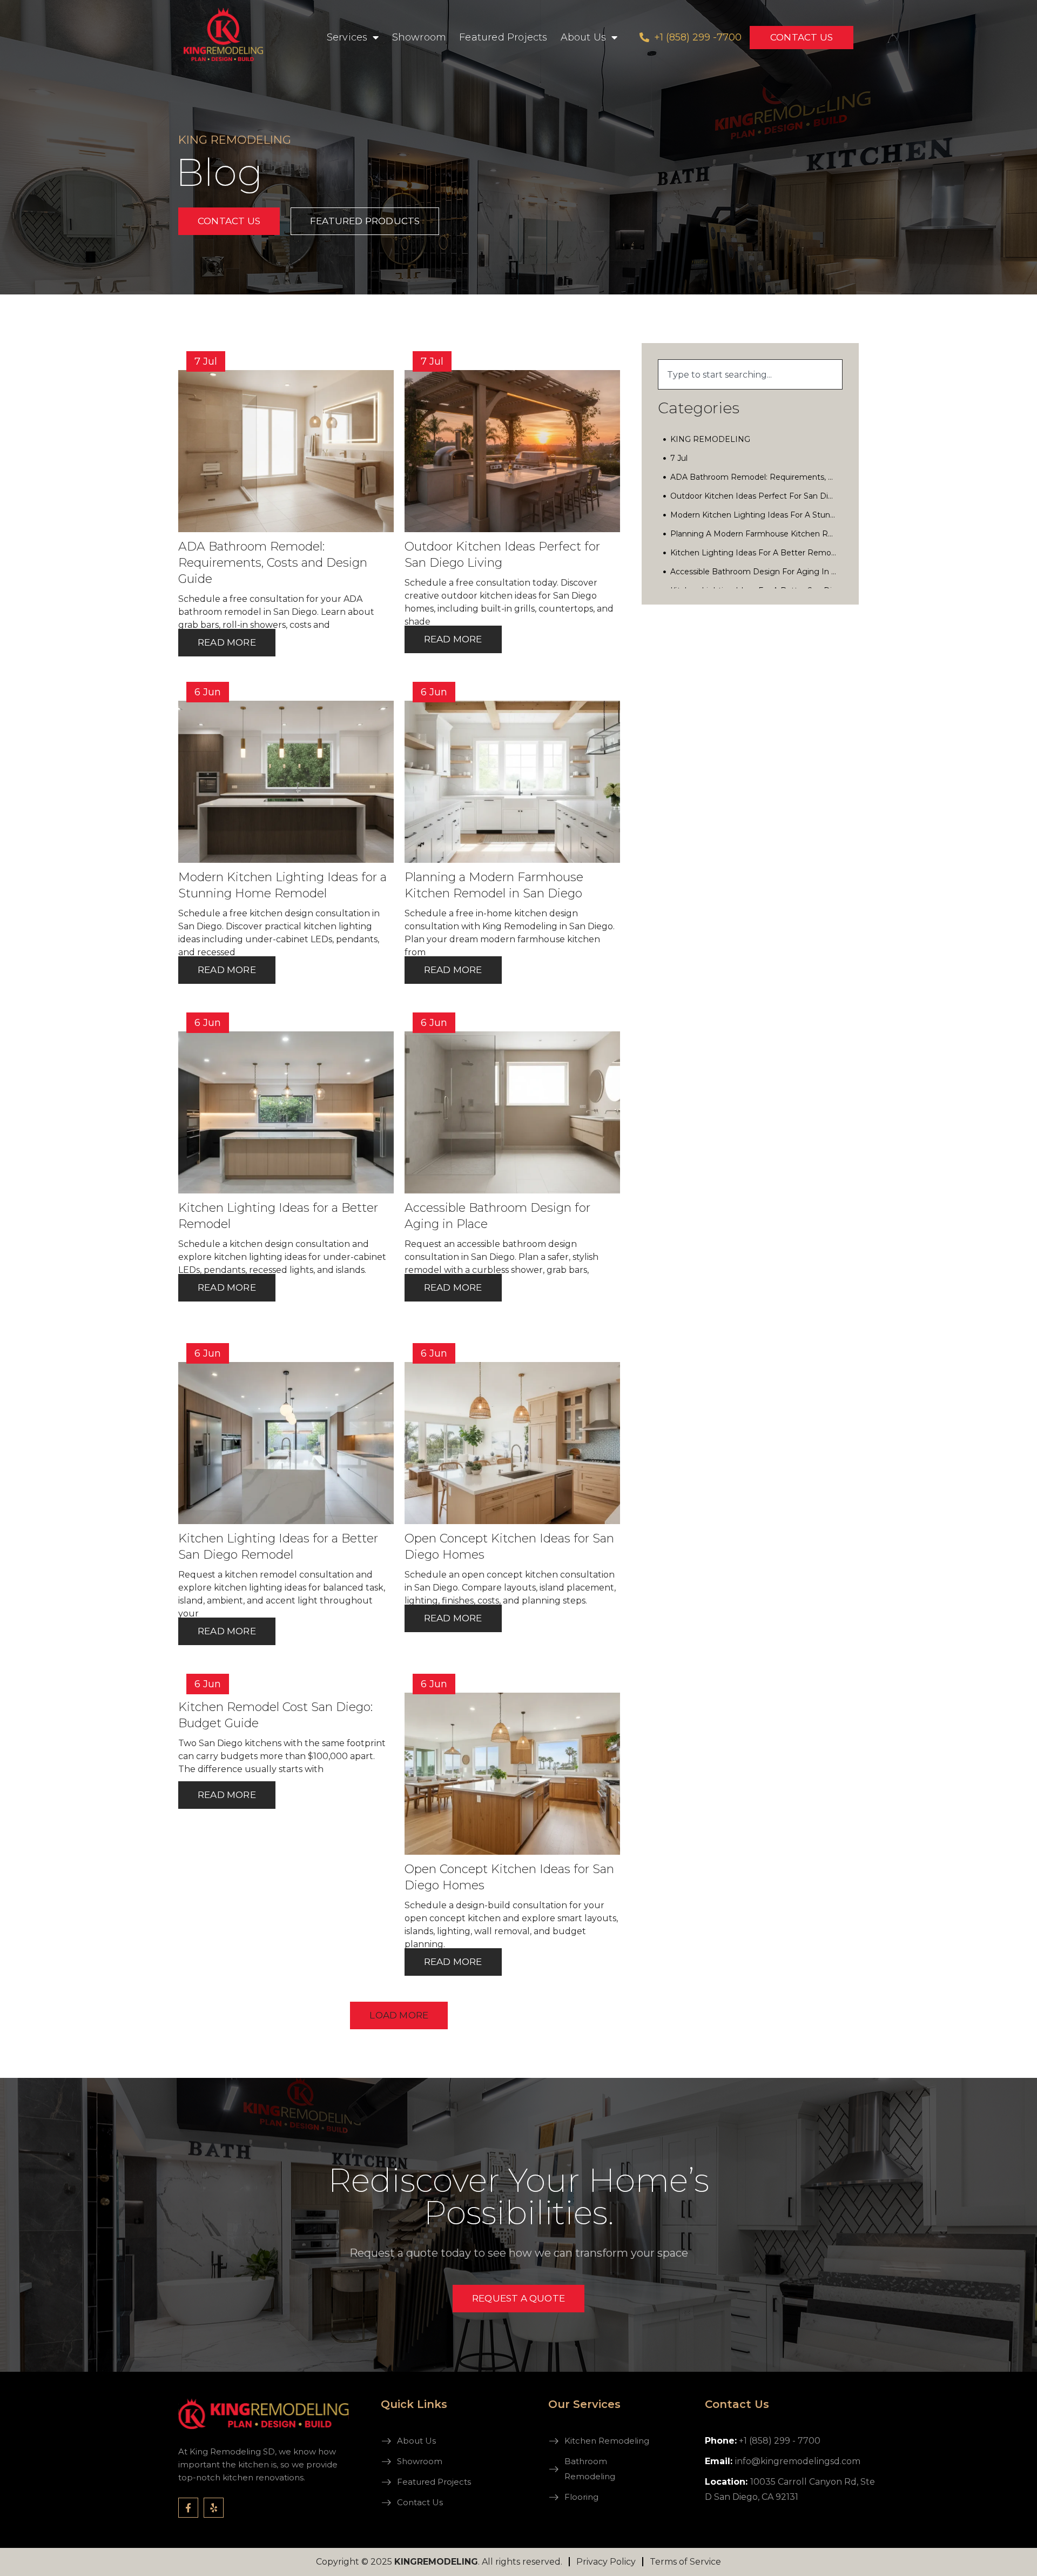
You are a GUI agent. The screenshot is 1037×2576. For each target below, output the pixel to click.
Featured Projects (503, 37)
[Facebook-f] (188, 2508)
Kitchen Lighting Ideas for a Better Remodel (754, 553)
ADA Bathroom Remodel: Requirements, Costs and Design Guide (754, 477)
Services (347, 37)
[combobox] (750, 374)
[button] (399, 2015)
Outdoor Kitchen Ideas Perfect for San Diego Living (754, 496)
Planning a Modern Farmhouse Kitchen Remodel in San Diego (754, 534)
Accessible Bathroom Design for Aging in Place (754, 572)
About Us (584, 37)
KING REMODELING (710, 439)
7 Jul (679, 458)
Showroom (419, 37)
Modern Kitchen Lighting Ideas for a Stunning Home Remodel (754, 515)
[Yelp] (214, 2508)
